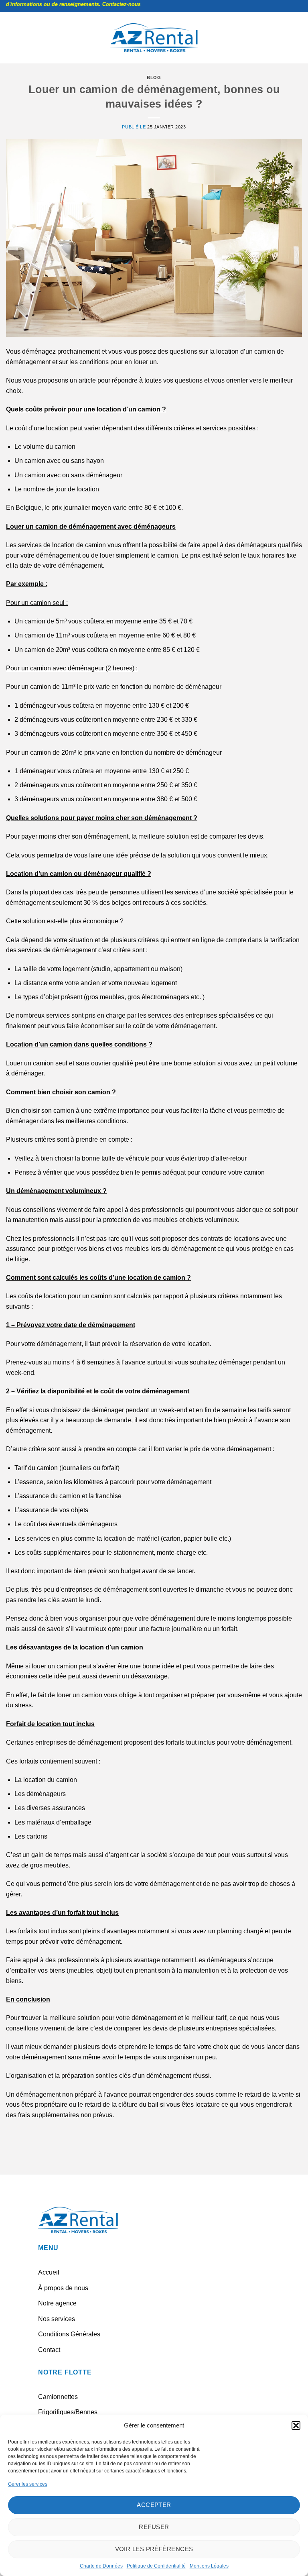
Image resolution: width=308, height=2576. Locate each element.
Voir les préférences (154, 2549)
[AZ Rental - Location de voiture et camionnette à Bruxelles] (154, 38)
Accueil (49, 2272)
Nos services (57, 2319)
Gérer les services (28, 2484)
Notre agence (57, 2303)
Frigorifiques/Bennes (68, 2412)
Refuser (154, 2527)
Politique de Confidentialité (156, 2566)
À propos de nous (63, 2288)
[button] (296, 2425)
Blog (154, 77)
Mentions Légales (209, 2566)
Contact (49, 2350)
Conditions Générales (69, 2334)
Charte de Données (101, 2566)
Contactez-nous (89, 4)
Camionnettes (58, 2397)
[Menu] (11, 38)
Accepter (154, 2505)
